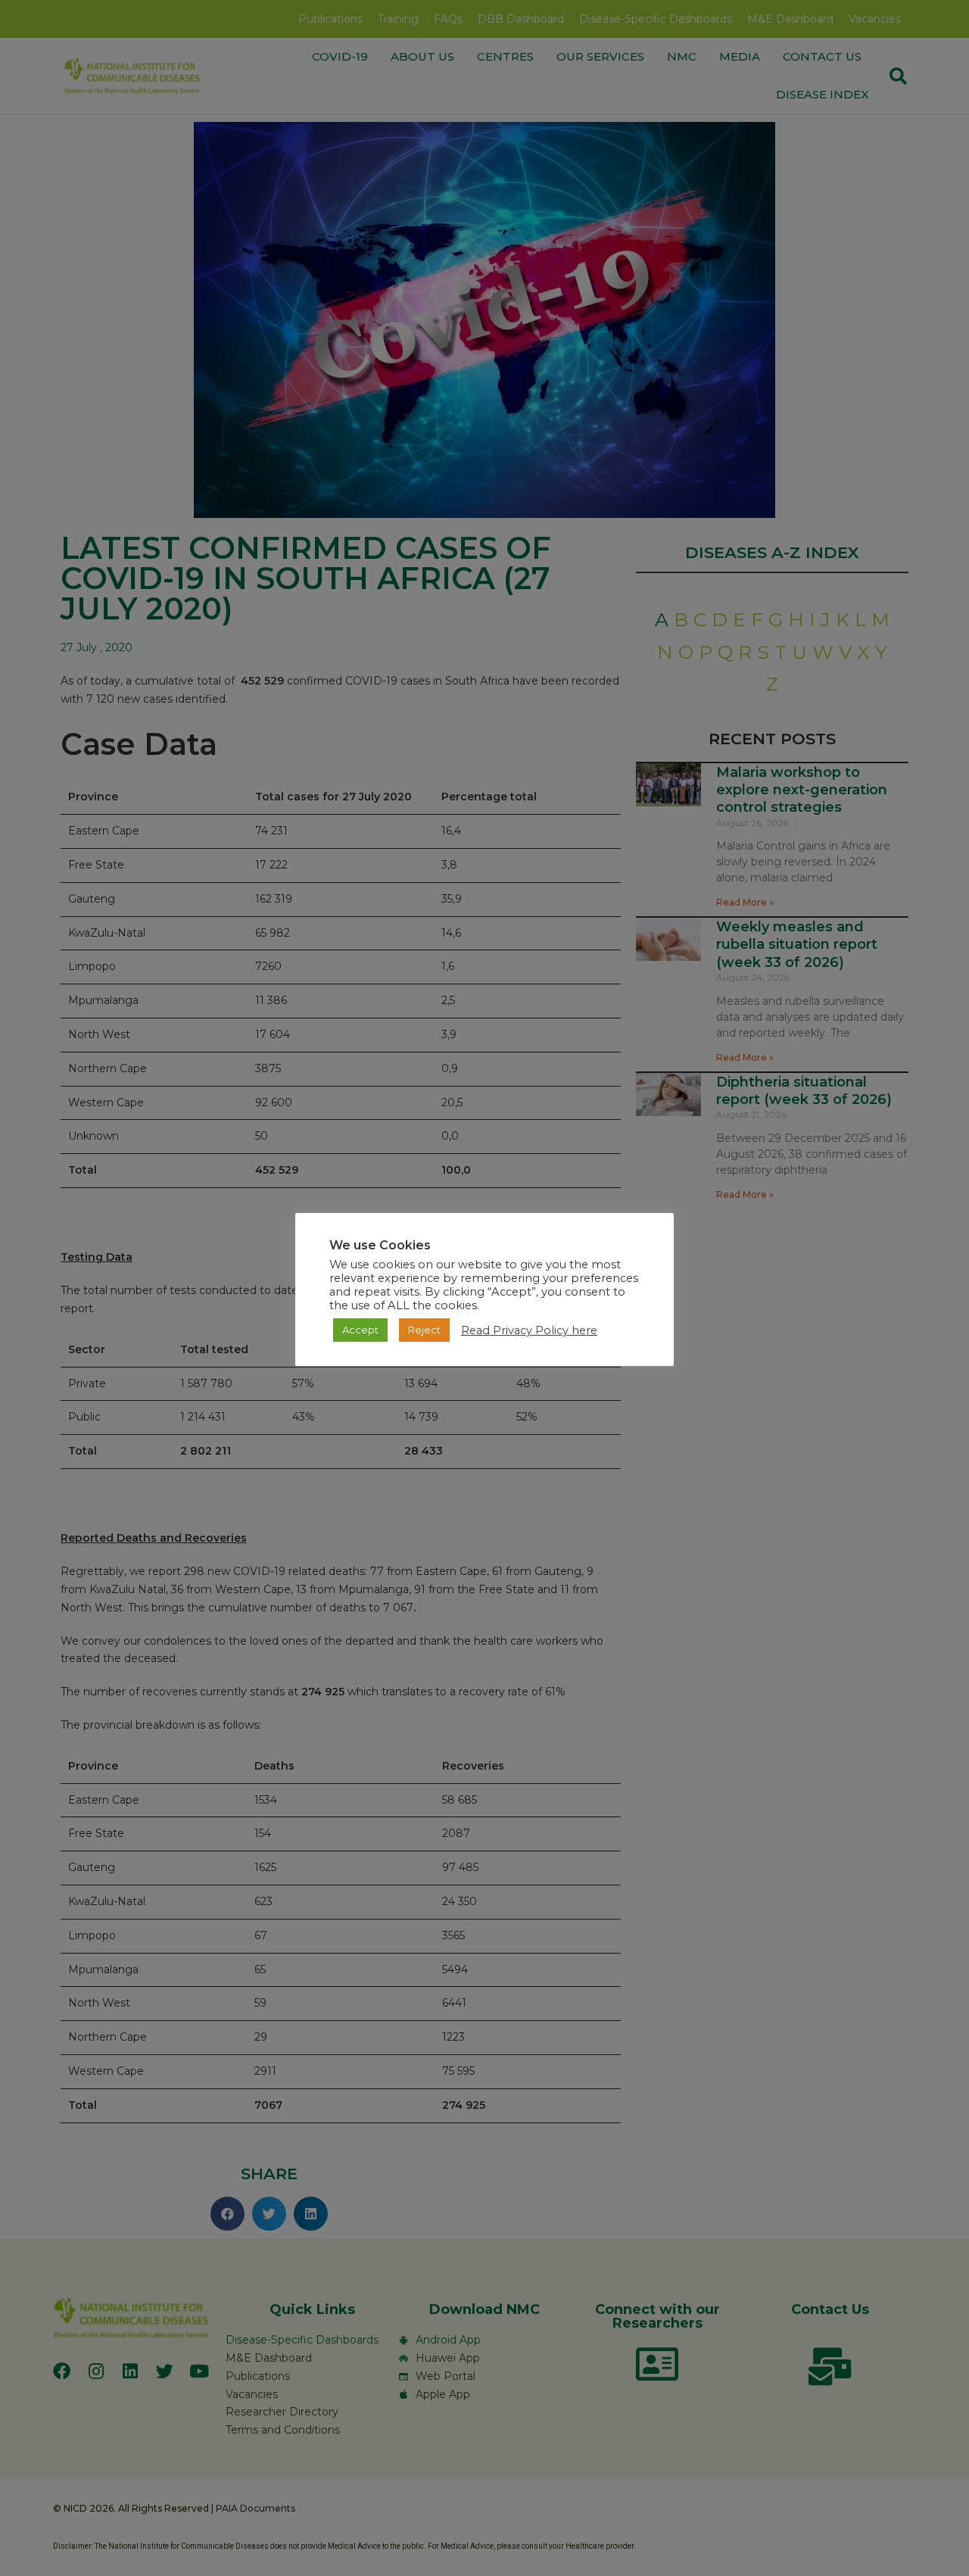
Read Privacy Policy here (529, 1330)
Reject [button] (424, 1330)
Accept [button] (360, 1330)
